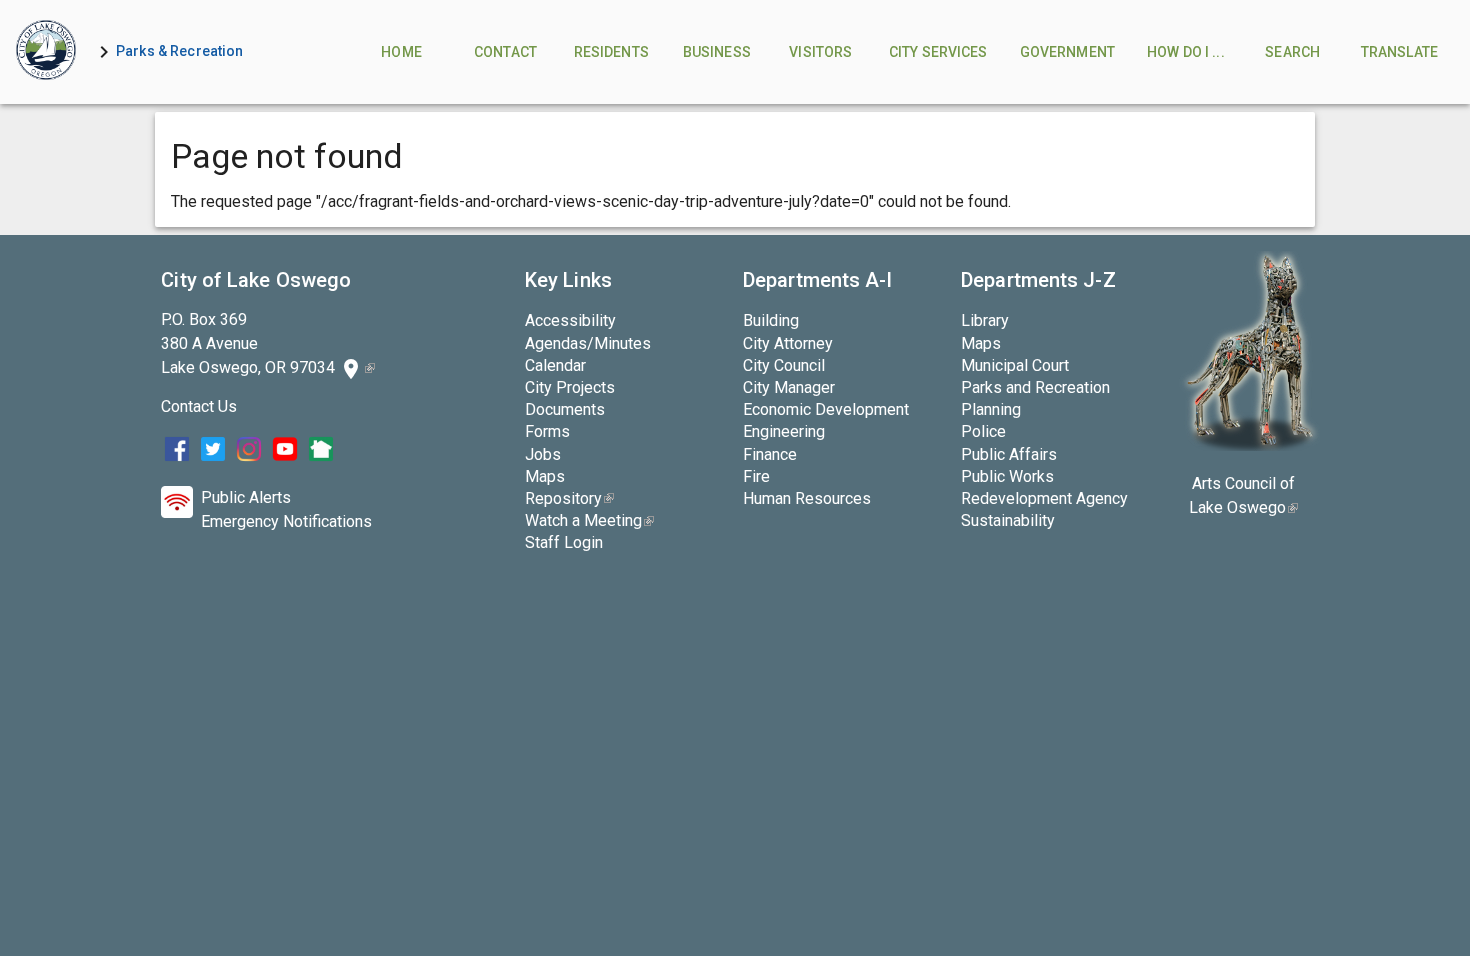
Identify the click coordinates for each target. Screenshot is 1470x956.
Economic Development (826, 409)
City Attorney (788, 343)
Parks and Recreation (1035, 387)
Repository (569, 498)
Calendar (555, 365)
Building (771, 320)
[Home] (46, 52)
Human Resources (807, 498)
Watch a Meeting (589, 520)
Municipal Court (1015, 365)
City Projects (570, 387)
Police (983, 431)
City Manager (789, 387)
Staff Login (564, 542)
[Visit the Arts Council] (1249, 445)
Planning (991, 409)
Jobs (543, 454)
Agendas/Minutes (588, 343)
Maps (545, 476)
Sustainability (1008, 520)
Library (985, 320)
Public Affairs (1009, 454)
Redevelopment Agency (1044, 498)
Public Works (1007, 476)
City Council (784, 365)
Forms (547, 431)
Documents (565, 409)
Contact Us (199, 406)
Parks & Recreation (180, 51)
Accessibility (570, 320)
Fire (756, 476)
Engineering (784, 431)
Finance (770, 454)
